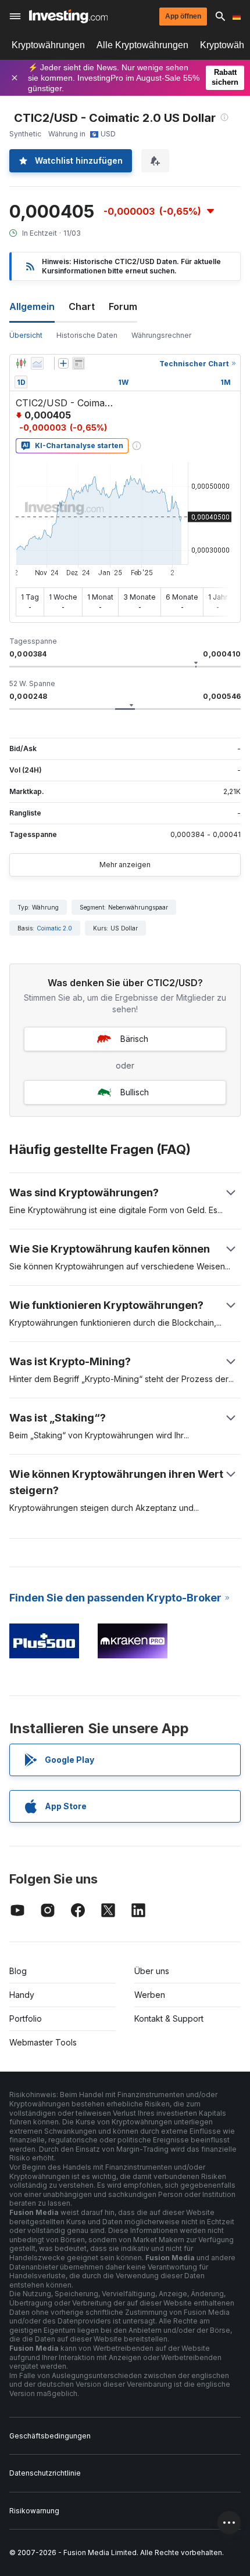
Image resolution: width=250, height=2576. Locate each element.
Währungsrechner (161, 335)
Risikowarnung (34, 2511)
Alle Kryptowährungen (142, 45)
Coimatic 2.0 (54, 928)
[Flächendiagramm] (37, 363)
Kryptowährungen (48, 45)
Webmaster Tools (43, 2042)
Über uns (152, 1971)
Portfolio (26, 2018)
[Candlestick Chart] (21, 363)
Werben (150, 1995)
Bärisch (134, 1039)
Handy (22, 1995)
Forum (123, 306)
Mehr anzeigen (125, 865)
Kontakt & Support (169, 2018)
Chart (82, 306)
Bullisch (135, 1092)
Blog (18, 1971)
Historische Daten (87, 335)
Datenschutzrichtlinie (45, 2473)
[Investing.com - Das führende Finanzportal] (68, 16)
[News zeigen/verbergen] (78, 363)
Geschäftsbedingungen (50, 2436)
